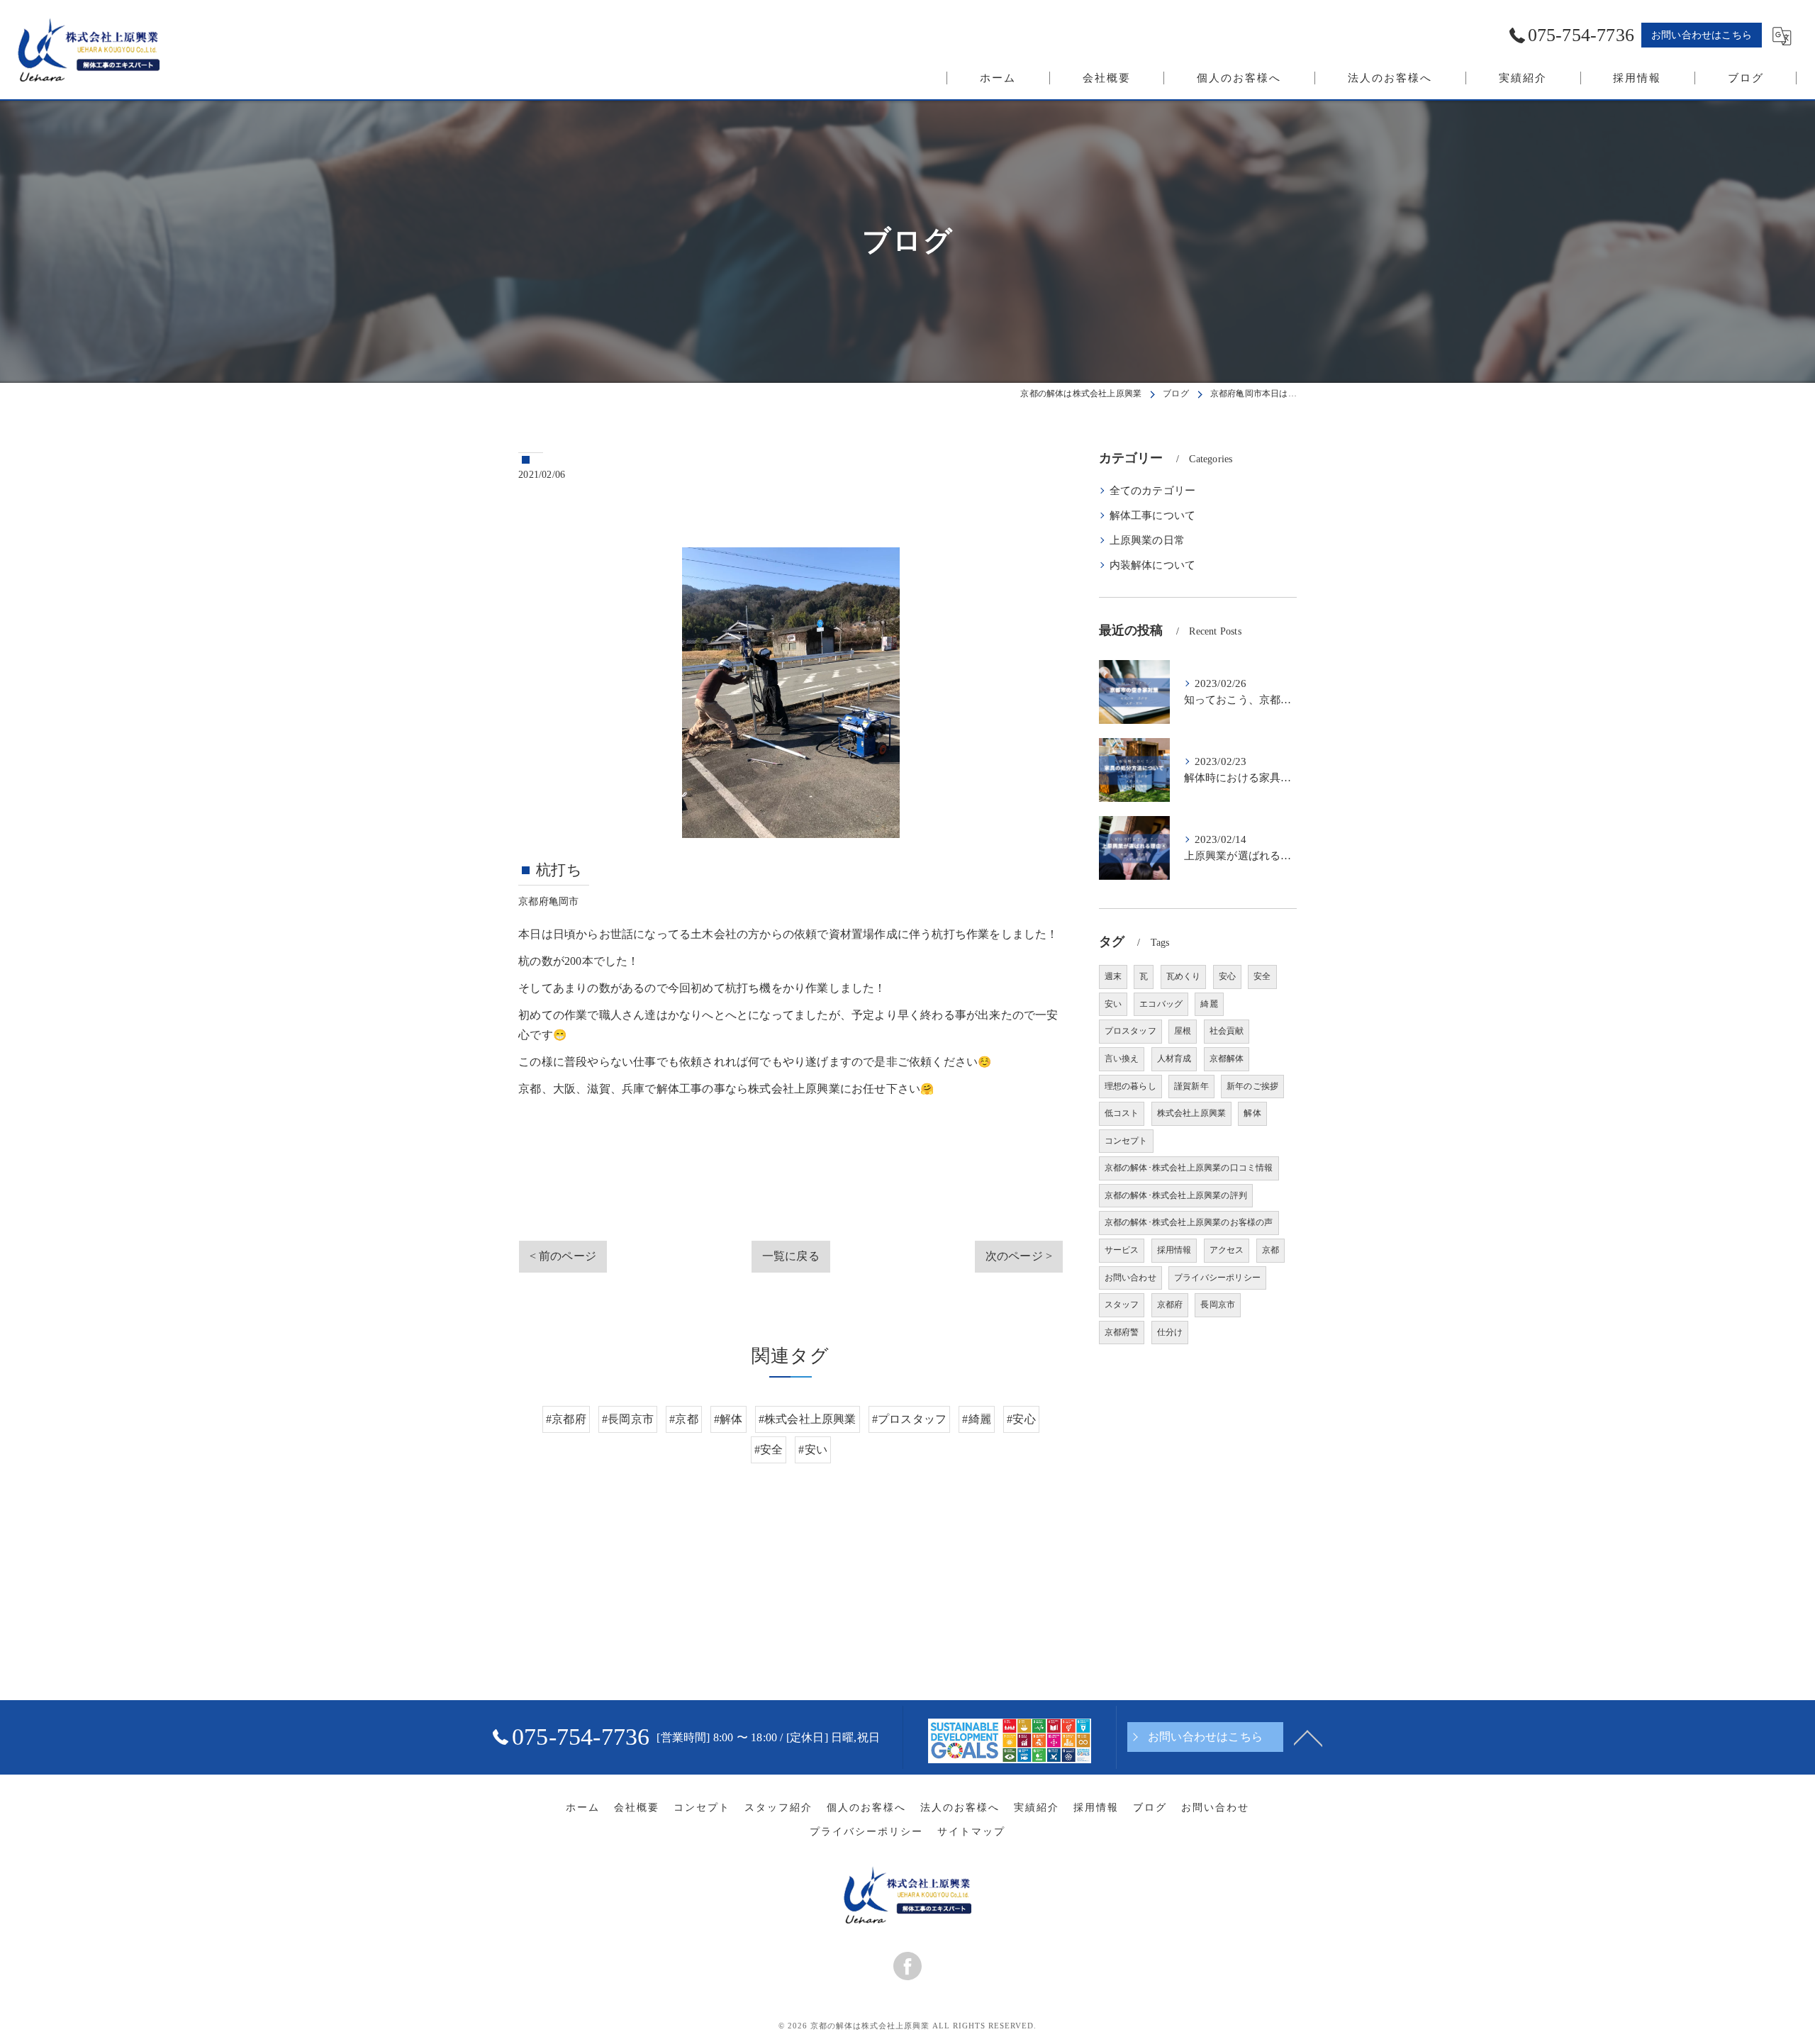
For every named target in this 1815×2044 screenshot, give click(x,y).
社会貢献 (1227, 1031)
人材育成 (1174, 1059)
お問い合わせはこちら (1702, 35)
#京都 (684, 1419)
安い (1113, 1004)
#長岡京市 (628, 1419)
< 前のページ (563, 1256)
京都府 (1170, 1305)
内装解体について (1153, 565)
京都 (1270, 1250)
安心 (1227, 976)
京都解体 (1227, 1059)
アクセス (1227, 1250)
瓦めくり (1184, 976)
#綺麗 (977, 1419)
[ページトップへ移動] (1308, 1737)
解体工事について (1153, 515)
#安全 (769, 1450)
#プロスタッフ (909, 1419)
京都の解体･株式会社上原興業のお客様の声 (1189, 1222)
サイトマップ (971, 1832)
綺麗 (1209, 1004)
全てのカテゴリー (1153, 491)
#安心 (1021, 1419)
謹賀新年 (1191, 1086)
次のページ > (1019, 1256)
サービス (1122, 1250)
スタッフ (1122, 1305)
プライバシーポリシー (1217, 1278)
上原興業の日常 (1147, 540)
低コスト (1122, 1113)
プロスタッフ (1130, 1031)
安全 (1262, 976)
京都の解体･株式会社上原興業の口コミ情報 (1189, 1168)
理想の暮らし (1130, 1086)
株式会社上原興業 (1192, 1113)
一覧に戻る (791, 1256)
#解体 (728, 1419)
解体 (1252, 1113)
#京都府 (566, 1419)
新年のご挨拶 (1252, 1086)
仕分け (1170, 1332)
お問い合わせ (1130, 1278)
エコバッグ (1161, 1004)
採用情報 (1174, 1250)
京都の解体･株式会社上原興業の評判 (1176, 1195)
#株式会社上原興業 (808, 1419)
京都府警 (1122, 1332)
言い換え (1122, 1059)
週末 (1113, 976)
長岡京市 (1218, 1305)
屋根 (1183, 1031)
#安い (813, 1450)
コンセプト (1126, 1141)
